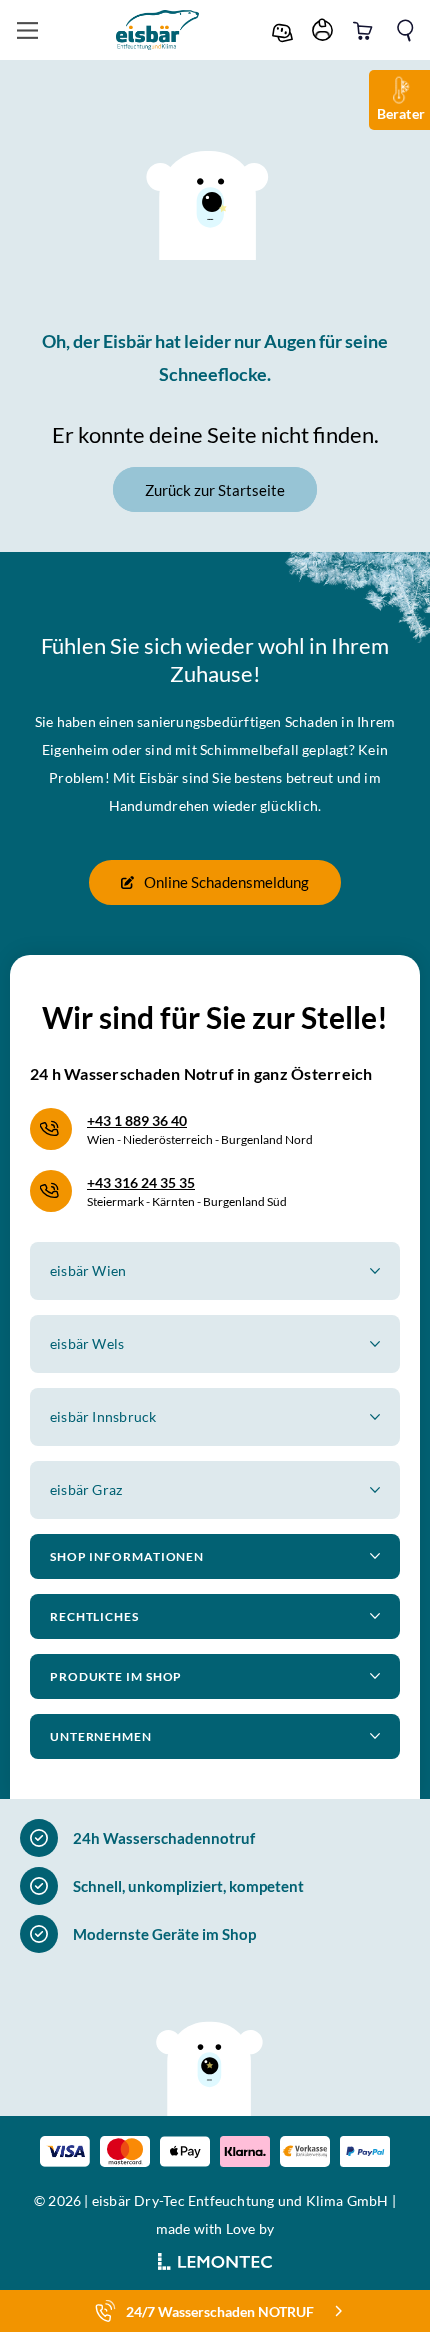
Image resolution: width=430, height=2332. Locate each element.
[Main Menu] (27, 30)
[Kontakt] (285, 30)
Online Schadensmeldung (226, 882)
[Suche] (405, 30)
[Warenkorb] (365, 30)
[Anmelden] (325, 30)
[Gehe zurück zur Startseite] (158, 30)
